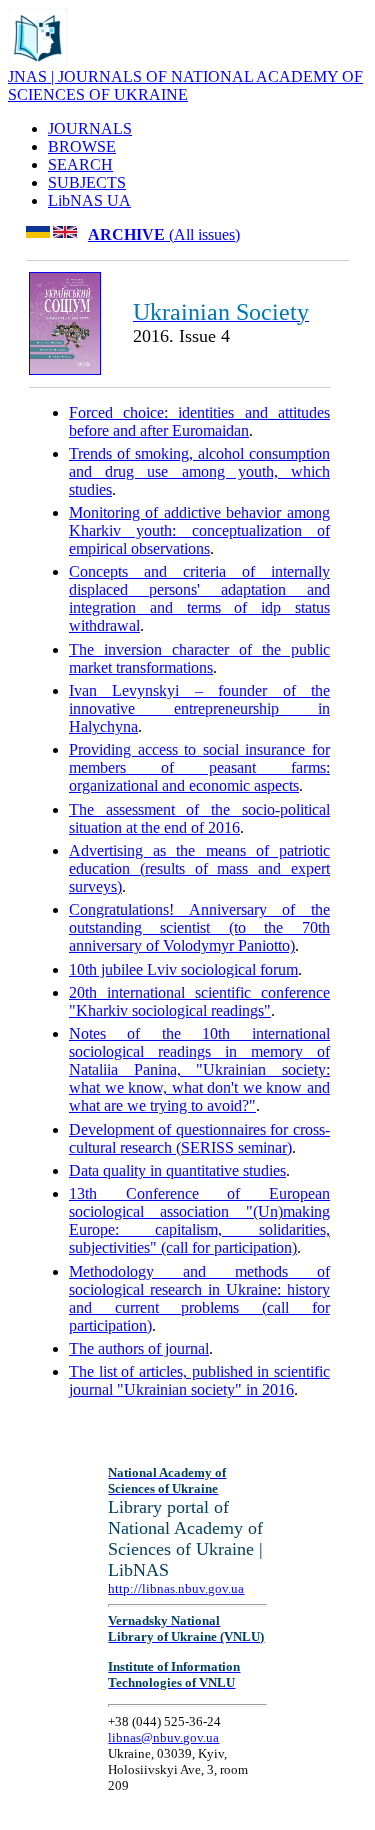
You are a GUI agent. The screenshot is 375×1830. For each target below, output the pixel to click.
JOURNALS (90, 128)
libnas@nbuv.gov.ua (163, 1737)
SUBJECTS (87, 182)
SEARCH (80, 164)
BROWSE (82, 146)
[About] (38, 62)
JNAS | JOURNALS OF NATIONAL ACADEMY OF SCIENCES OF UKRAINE (185, 85)
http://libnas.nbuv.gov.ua (176, 1588)
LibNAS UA (89, 200)
